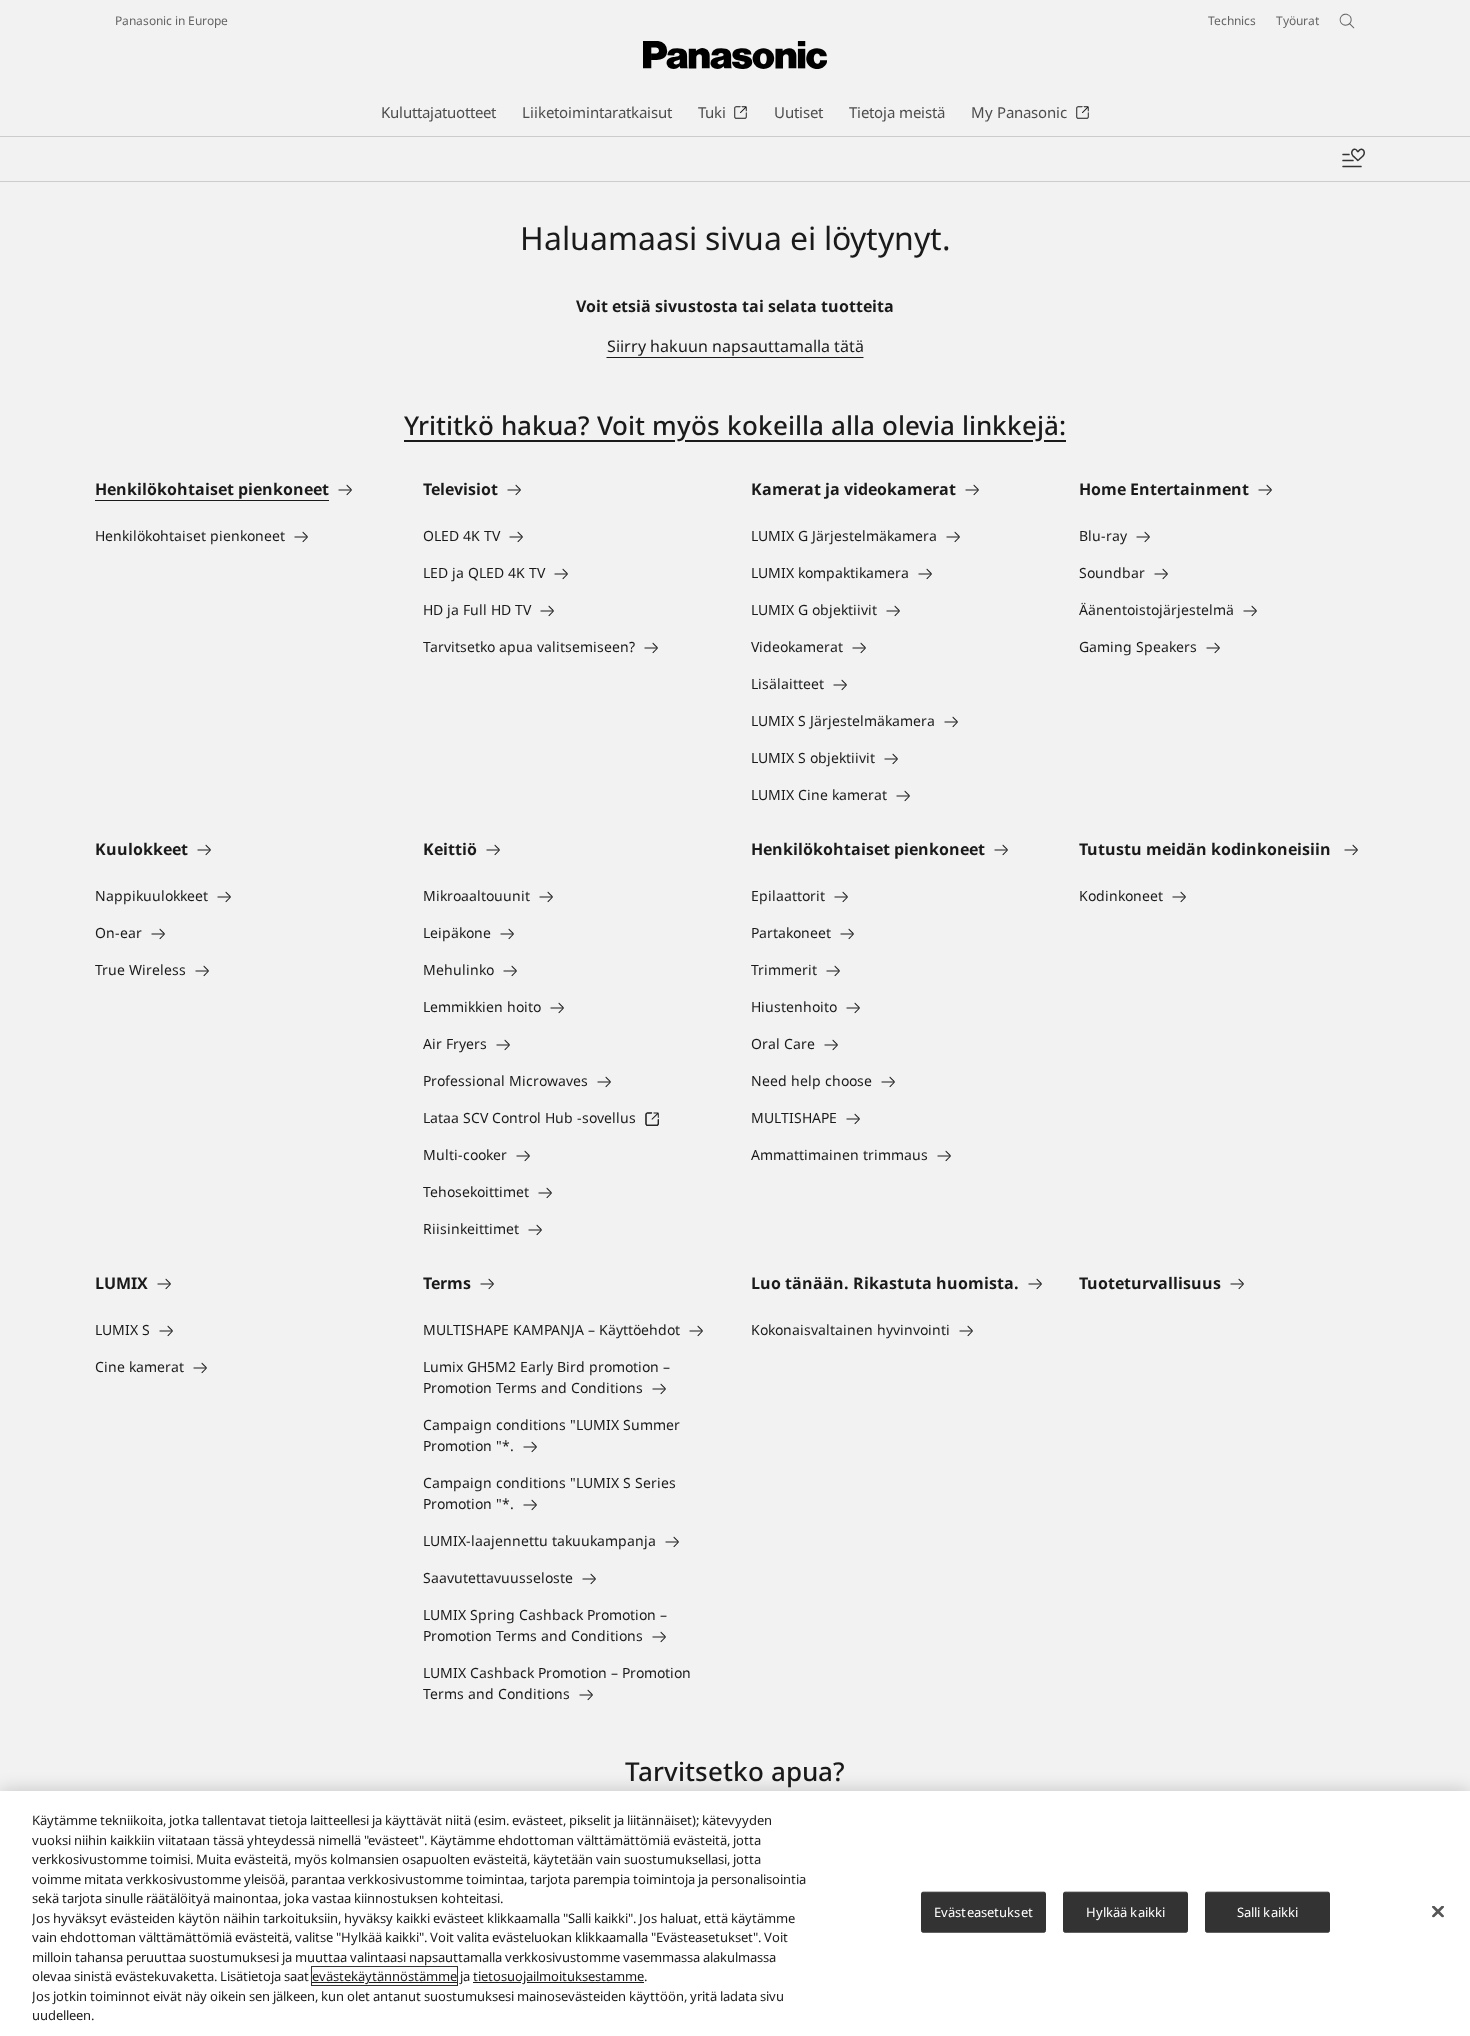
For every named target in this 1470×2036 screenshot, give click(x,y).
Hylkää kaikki (1126, 1911)
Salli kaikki (1268, 1911)
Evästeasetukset (983, 1911)
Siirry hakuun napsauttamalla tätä (735, 346)
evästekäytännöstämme (384, 1976)
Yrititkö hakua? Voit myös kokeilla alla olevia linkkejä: (735, 425)
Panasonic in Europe (171, 20)
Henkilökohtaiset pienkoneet (212, 489)
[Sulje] (1438, 1911)
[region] (735, 1913)
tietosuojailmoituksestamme (558, 1976)
